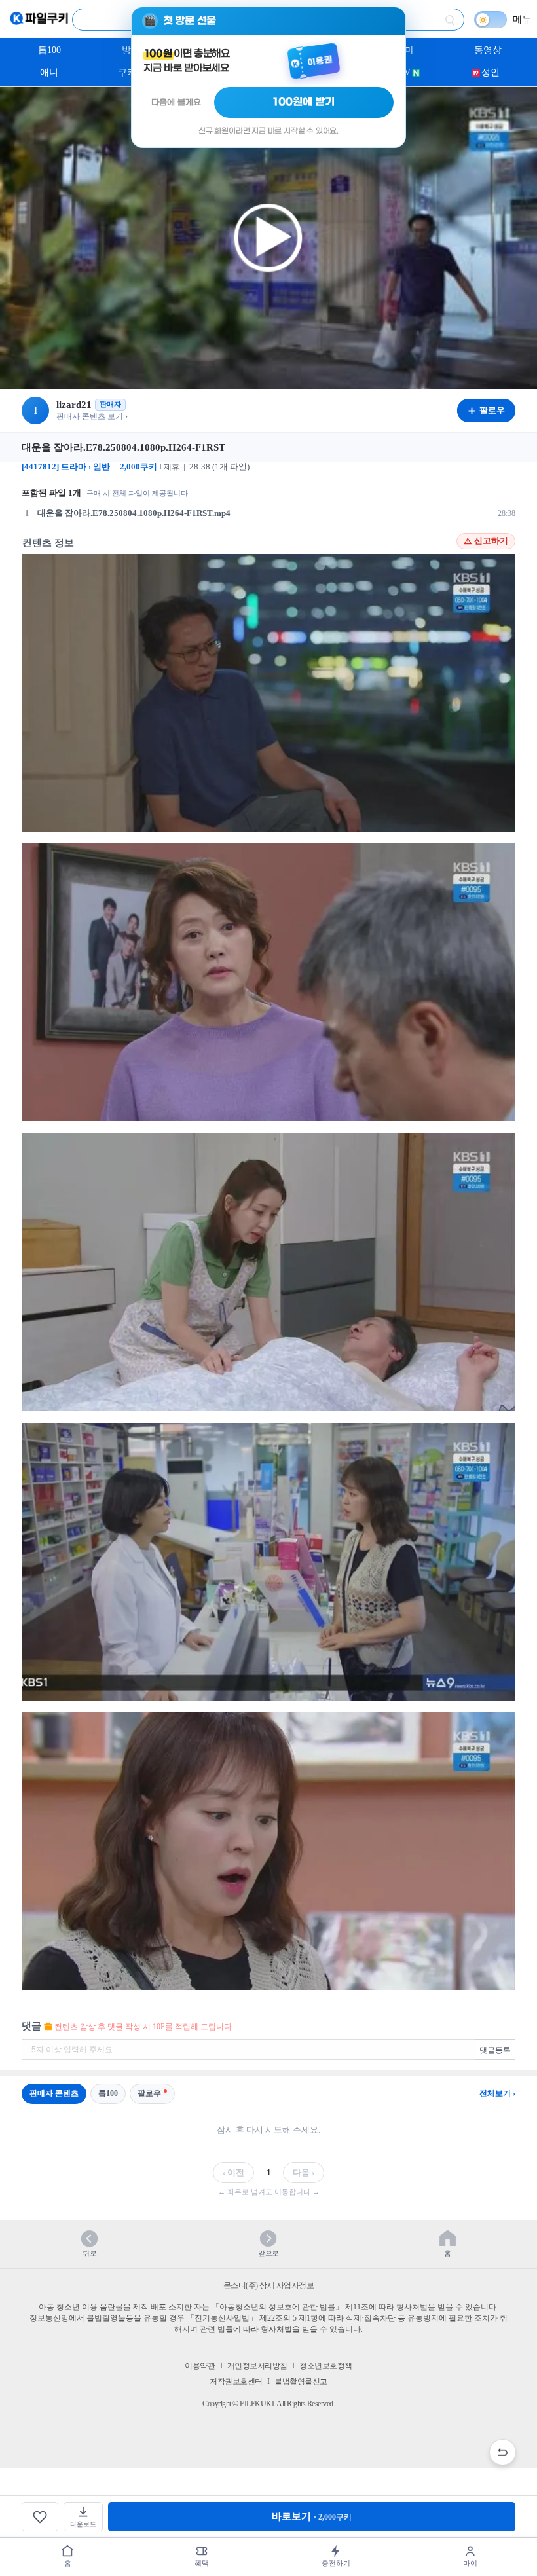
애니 (49, 72)
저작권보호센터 (236, 2382)
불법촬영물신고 (301, 2382)
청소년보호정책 (326, 2366)
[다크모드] (491, 20)
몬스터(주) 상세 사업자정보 (269, 2285)
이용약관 (200, 2366)
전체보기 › (497, 2093)
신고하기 (491, 541)
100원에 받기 (304, 102)
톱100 (49, 50)
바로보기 (312, 2516)
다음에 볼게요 (176, 102)
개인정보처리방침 (257, 2366)
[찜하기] (40, 2517)
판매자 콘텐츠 (54, 2093)
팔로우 (149, 2093)
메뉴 (522, 19)
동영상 (488, 50)
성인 (491, 72)
